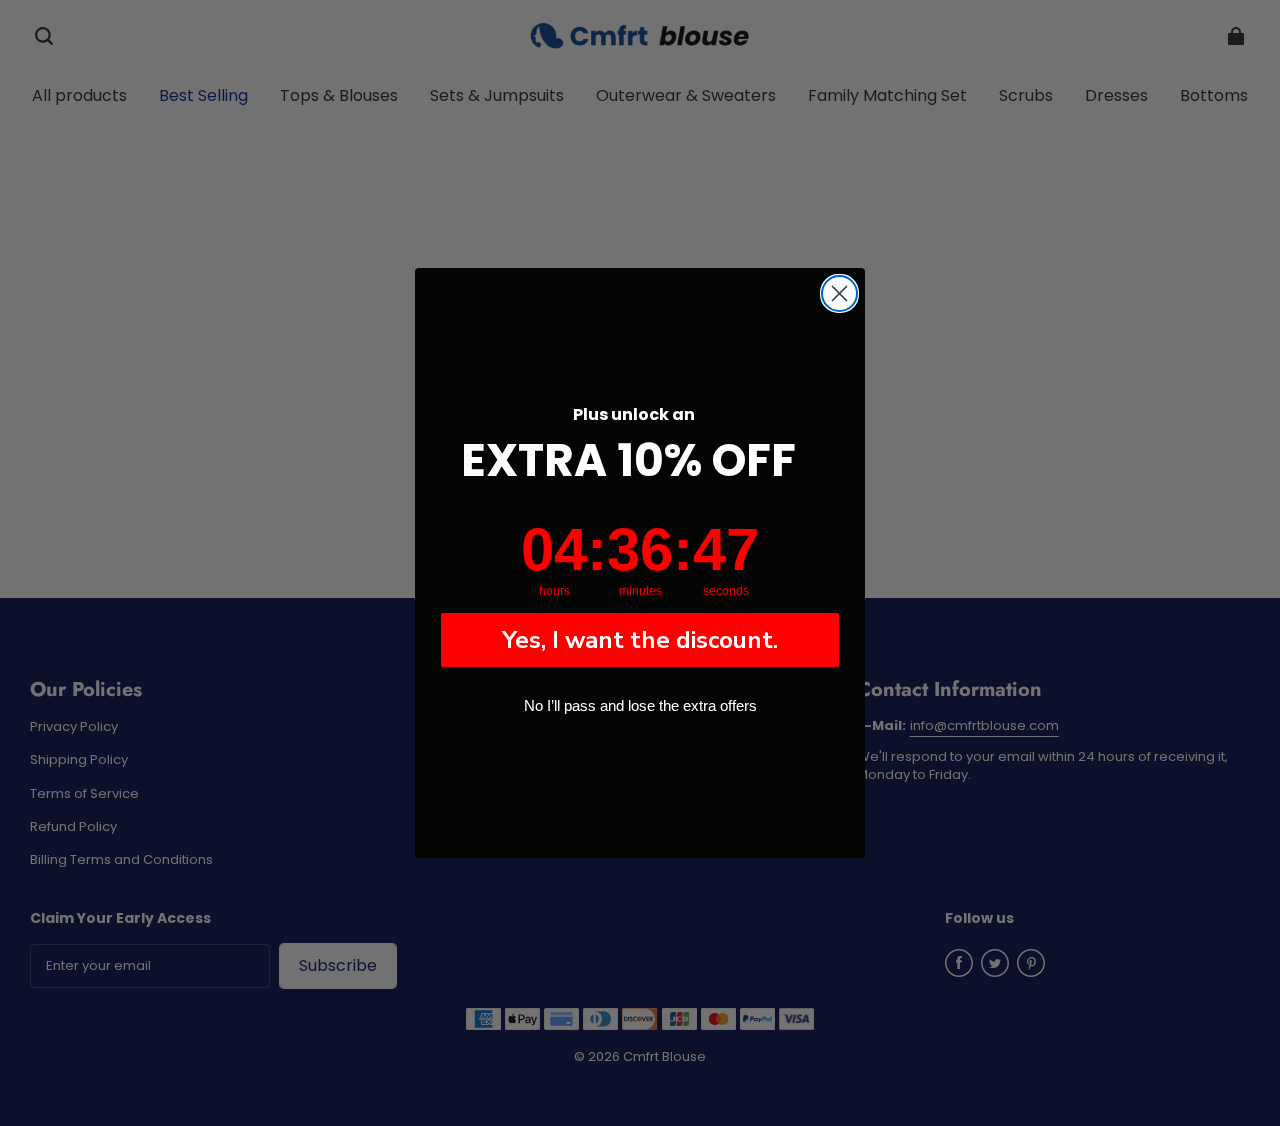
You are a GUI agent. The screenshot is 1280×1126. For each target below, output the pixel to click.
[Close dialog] (839, 293)
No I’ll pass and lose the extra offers (640, 705)
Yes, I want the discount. (640, 640)
